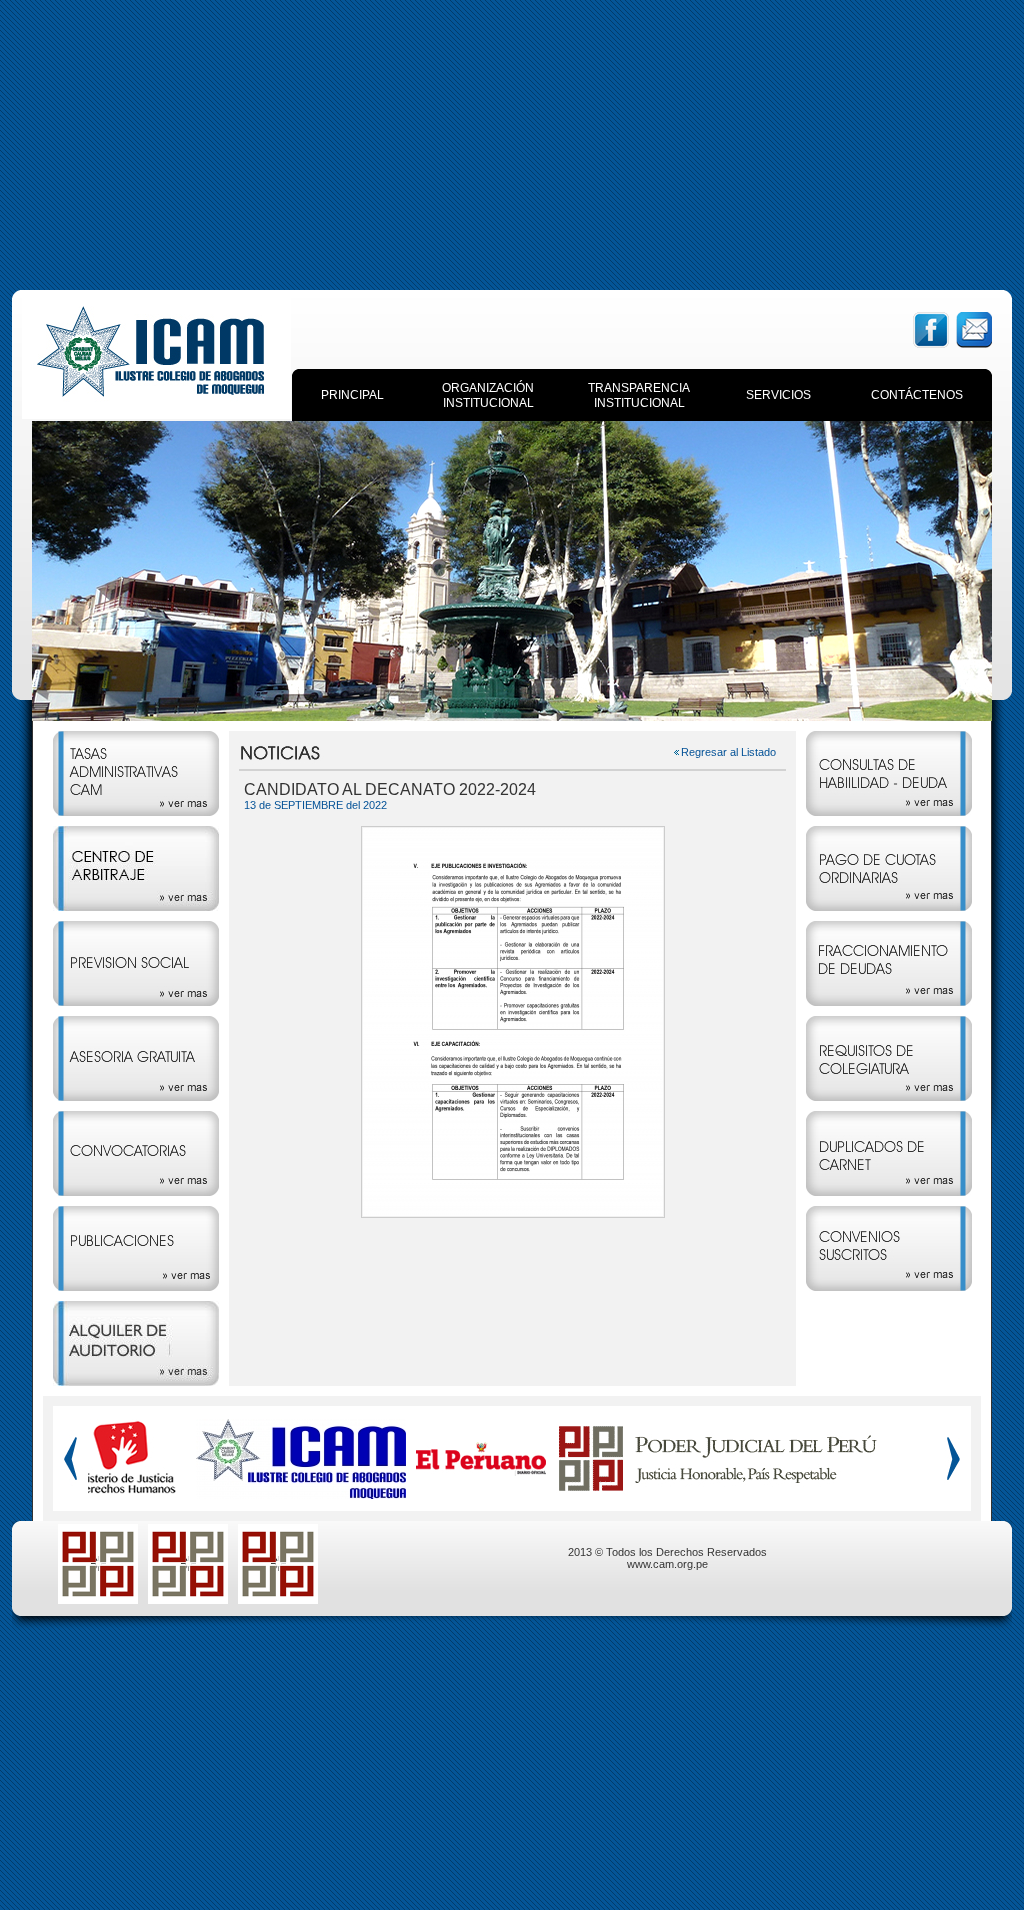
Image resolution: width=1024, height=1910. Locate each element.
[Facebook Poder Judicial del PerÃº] (98, 1598)
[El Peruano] (481, 1470)
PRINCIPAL (352, 395)
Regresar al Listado (728, 752)
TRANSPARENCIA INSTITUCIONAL (639, 395)
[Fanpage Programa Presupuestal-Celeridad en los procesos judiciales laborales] (278, 1598)
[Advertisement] (512, 140)
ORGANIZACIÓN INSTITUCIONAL (488, 395)
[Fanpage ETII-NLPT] (188, 1598)
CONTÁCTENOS (917, 395)
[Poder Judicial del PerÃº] (718, 1488)
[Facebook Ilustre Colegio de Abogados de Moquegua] (301, 1493)
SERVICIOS (778, 395)
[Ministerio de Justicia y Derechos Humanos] (122, 1492)
